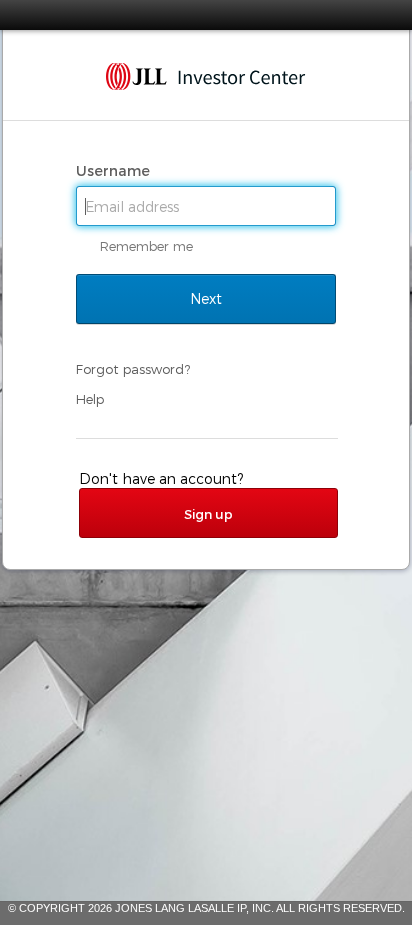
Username (115, 171)
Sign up (208, 514)
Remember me (146, 246)
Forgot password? (133, 369)
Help (90, 399)
